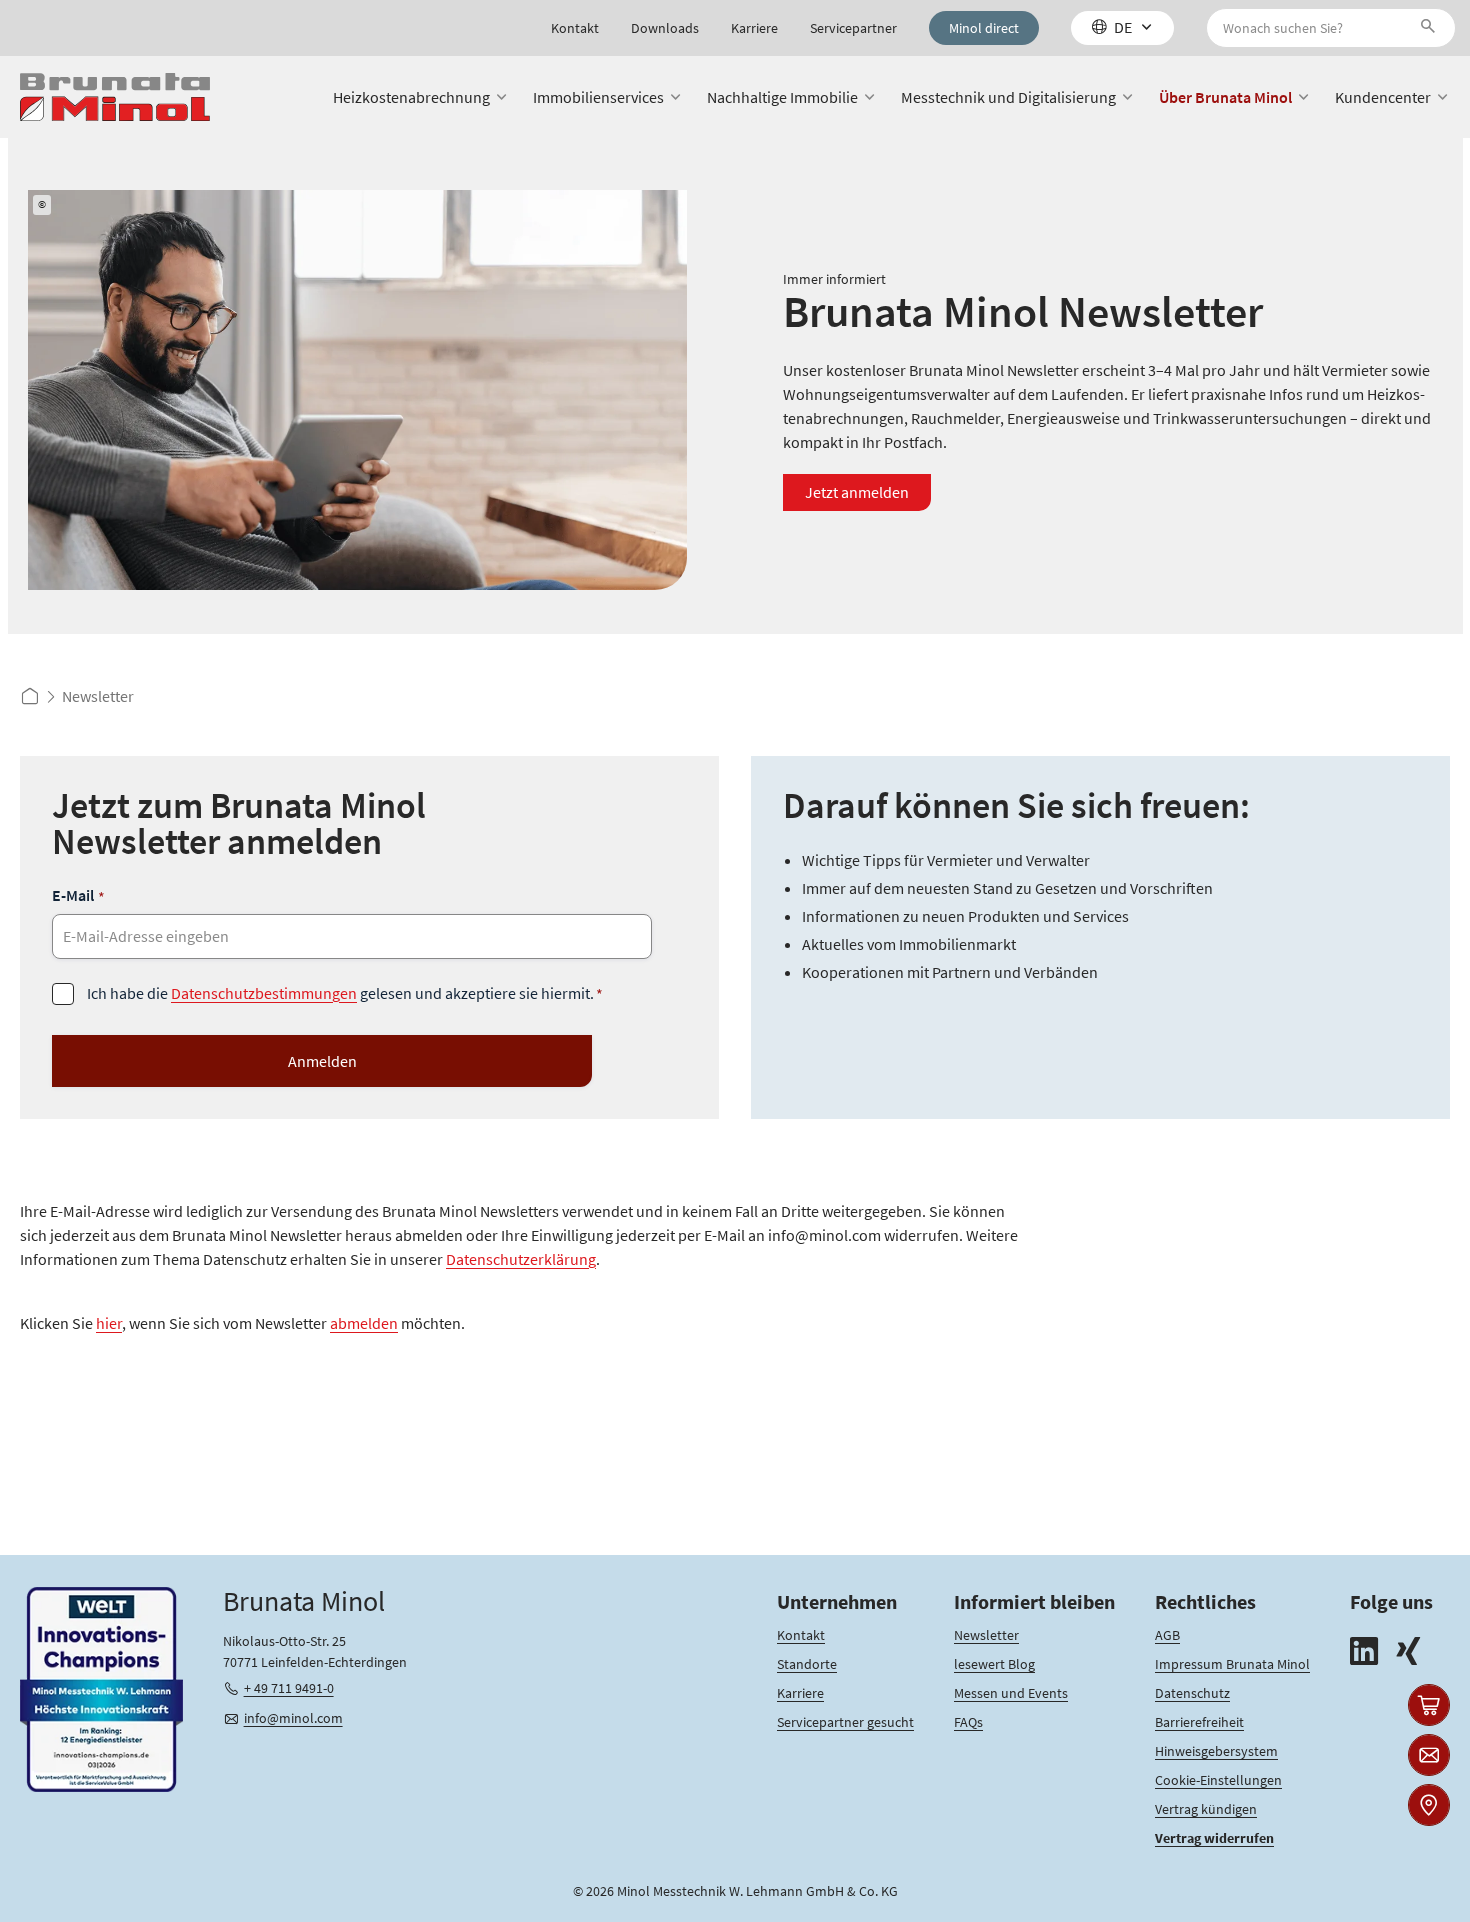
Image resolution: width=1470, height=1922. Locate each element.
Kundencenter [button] (1383, 97)
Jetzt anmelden (857, 492)
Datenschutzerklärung (521, 1259)
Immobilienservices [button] (598, 97)
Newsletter (986, 1635)
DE (1123, 27)
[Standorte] (1429, 1805)
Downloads (665, 28)
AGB (1167, 1635)
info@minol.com (293, 1718)
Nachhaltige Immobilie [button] (782, 97)
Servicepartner (853, 28)
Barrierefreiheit (1199, 1722)
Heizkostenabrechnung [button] (411, 97)
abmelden (364, 1323)
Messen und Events (1011, 1693)
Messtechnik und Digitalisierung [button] (1008, 97)
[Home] (115, 97)
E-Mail (78, 896)
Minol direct (984, 28)
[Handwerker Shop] (1429, 1705)
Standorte (807, 1664)
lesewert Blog (994, 1664)
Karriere (754, 28)
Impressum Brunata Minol (1232, 1664)
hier (109, 1323)
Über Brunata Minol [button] (1225, 97)
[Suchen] (1431, 28)
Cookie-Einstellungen (1218, 1780)
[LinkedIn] (1364, 1653)
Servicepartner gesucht (845, 1722)
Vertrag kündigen (1206, 1809)
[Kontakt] (1429, 1755)
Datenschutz (1192, 1693)
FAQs (968, 1722)
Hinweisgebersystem (1216, 1751)
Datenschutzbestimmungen (264, 993)
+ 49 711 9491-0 (289, 1688)
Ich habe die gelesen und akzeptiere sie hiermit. (345, 993)
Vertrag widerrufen (1214, 1838)
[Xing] (1408, 1653)
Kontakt (575, 28)
